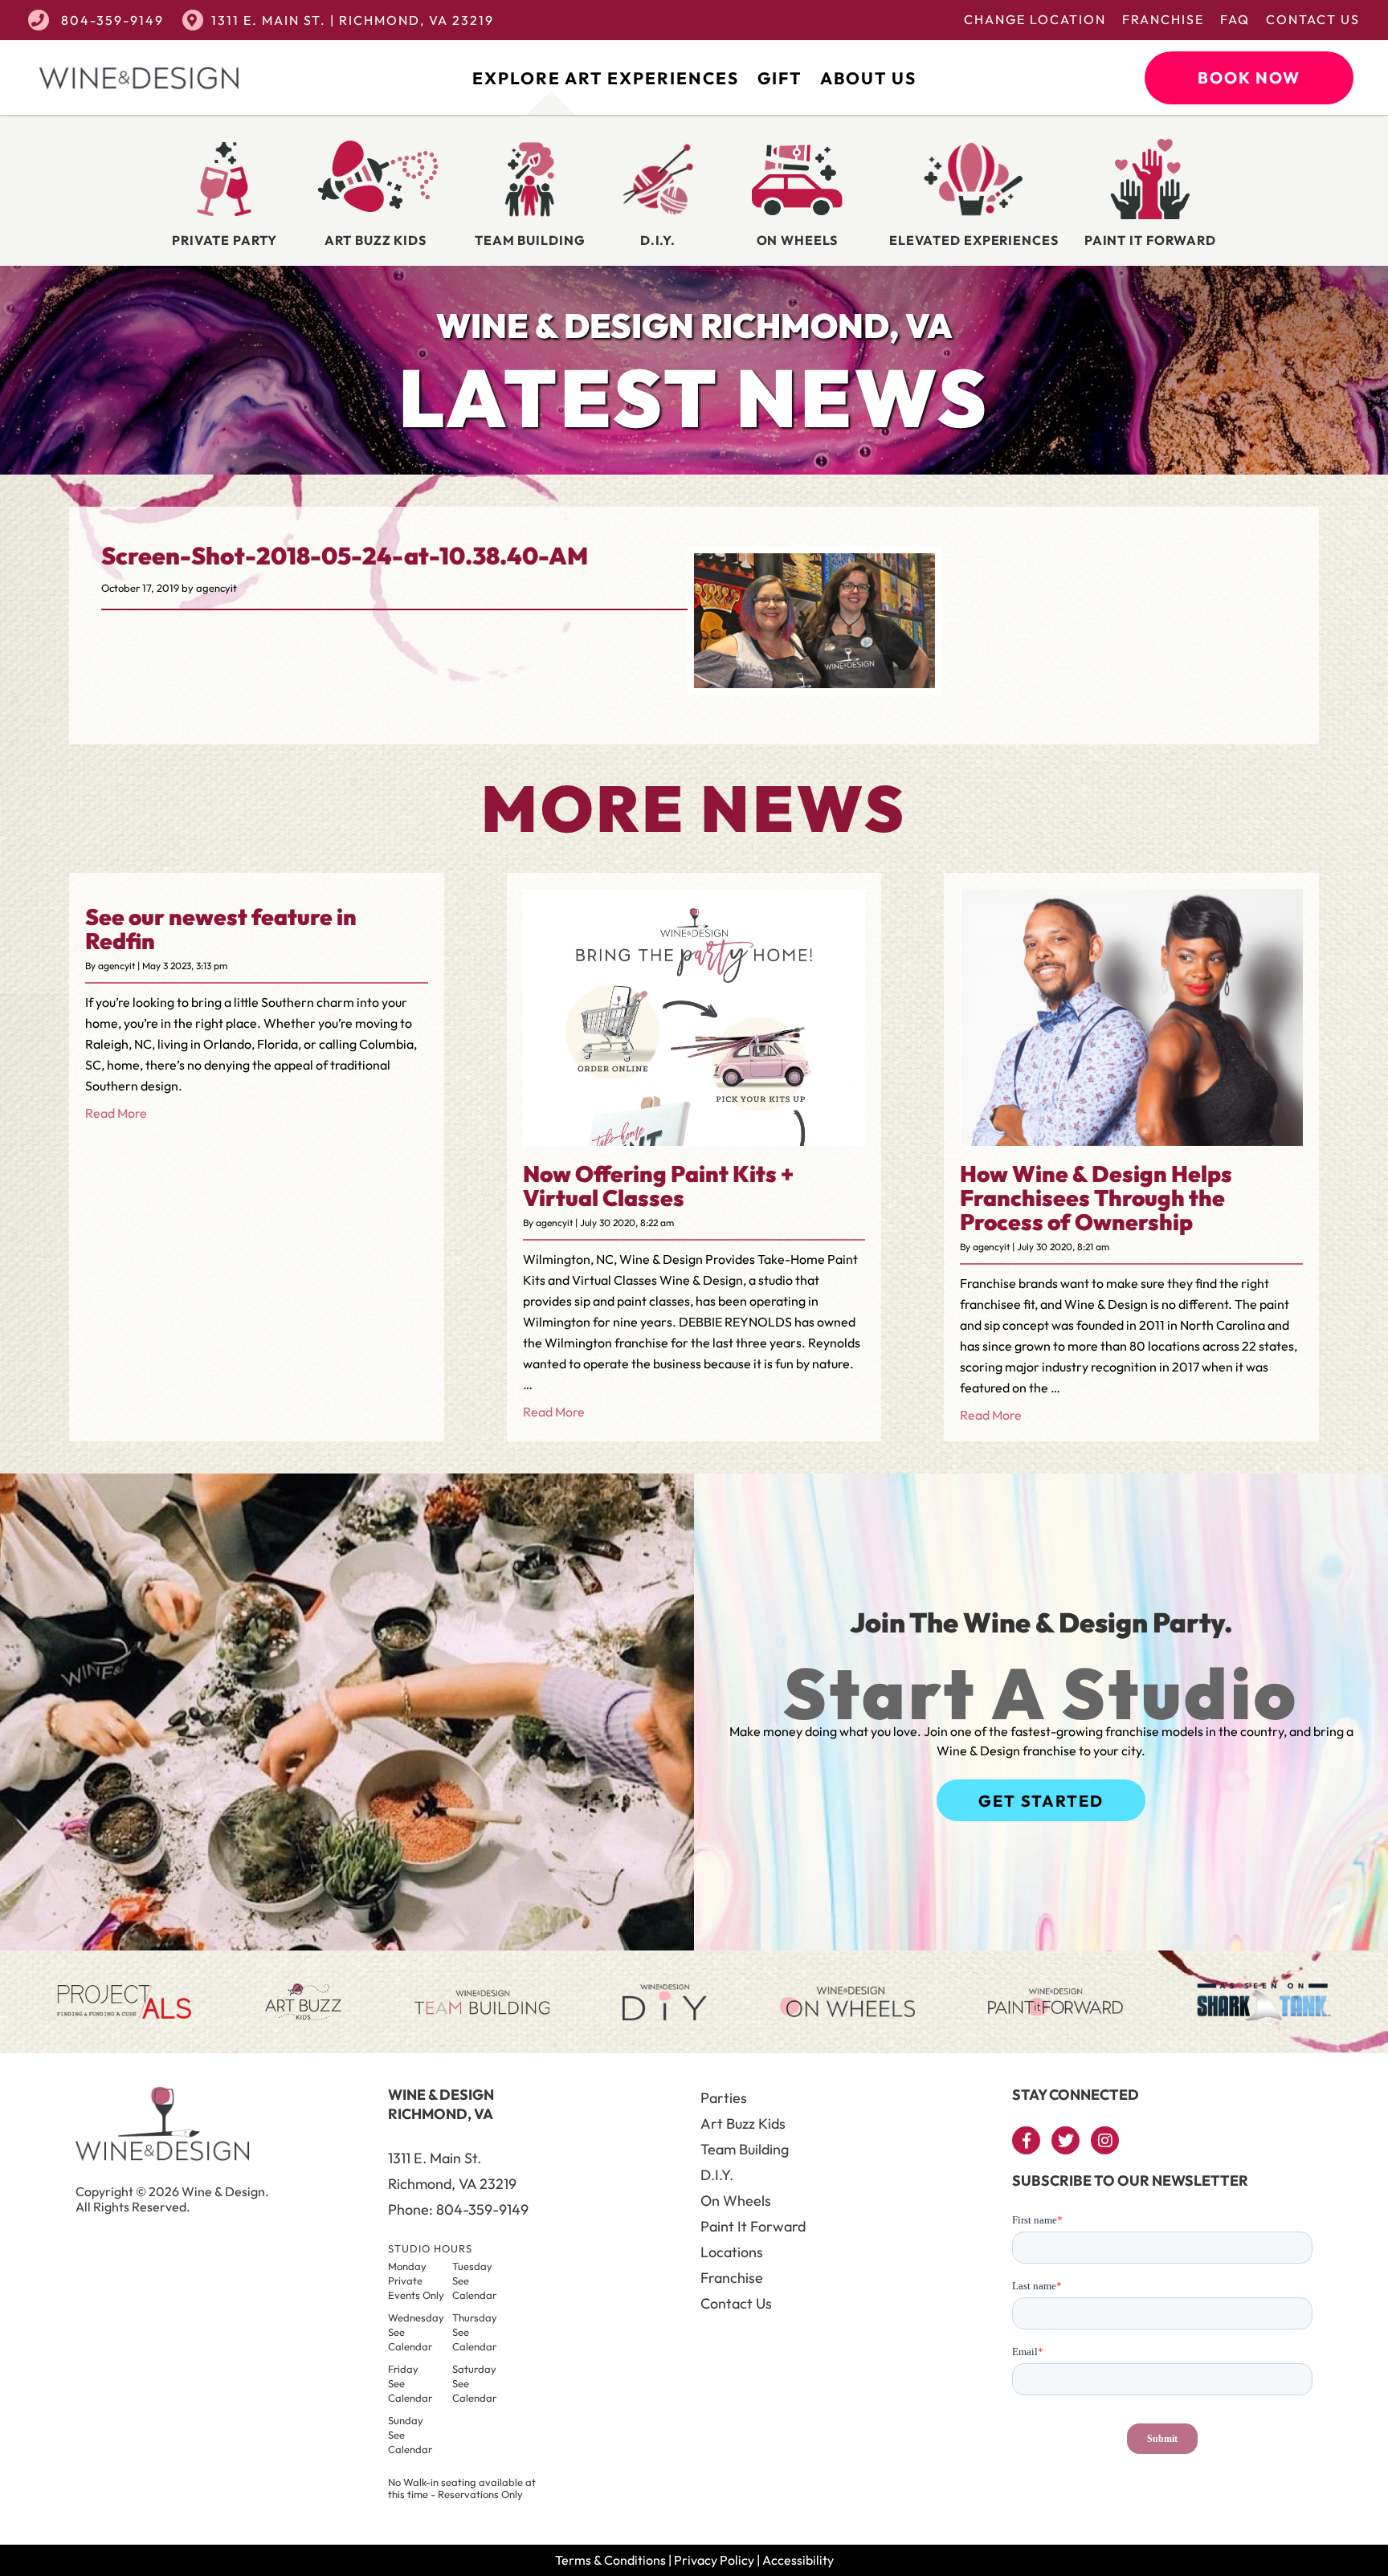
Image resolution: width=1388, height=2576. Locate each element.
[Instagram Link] (1105, 2140)
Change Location (1035, 19)
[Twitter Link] (1065, 2140)
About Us (868, 78)
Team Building (745, 2149)
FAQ (1235, 19)
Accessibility (798, 2560)
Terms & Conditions (610, 2560)
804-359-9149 (110, 20)
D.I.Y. (717, 2175)
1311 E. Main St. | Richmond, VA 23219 (353, 20)
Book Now (1249, 77)
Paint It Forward (753, 2226)
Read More (116, 1113)
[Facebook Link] (1026, 2140)
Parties (724, 2098)
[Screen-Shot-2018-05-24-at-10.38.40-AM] (814, 683)
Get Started (1041, 1801)
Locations (732, 2252)
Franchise (1163, 19)
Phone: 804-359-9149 (458, 2209)
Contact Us (1313, 19)
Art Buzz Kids (743, 2124)
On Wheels (736, 2201)
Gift (780, 78)
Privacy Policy (714, 2560)
